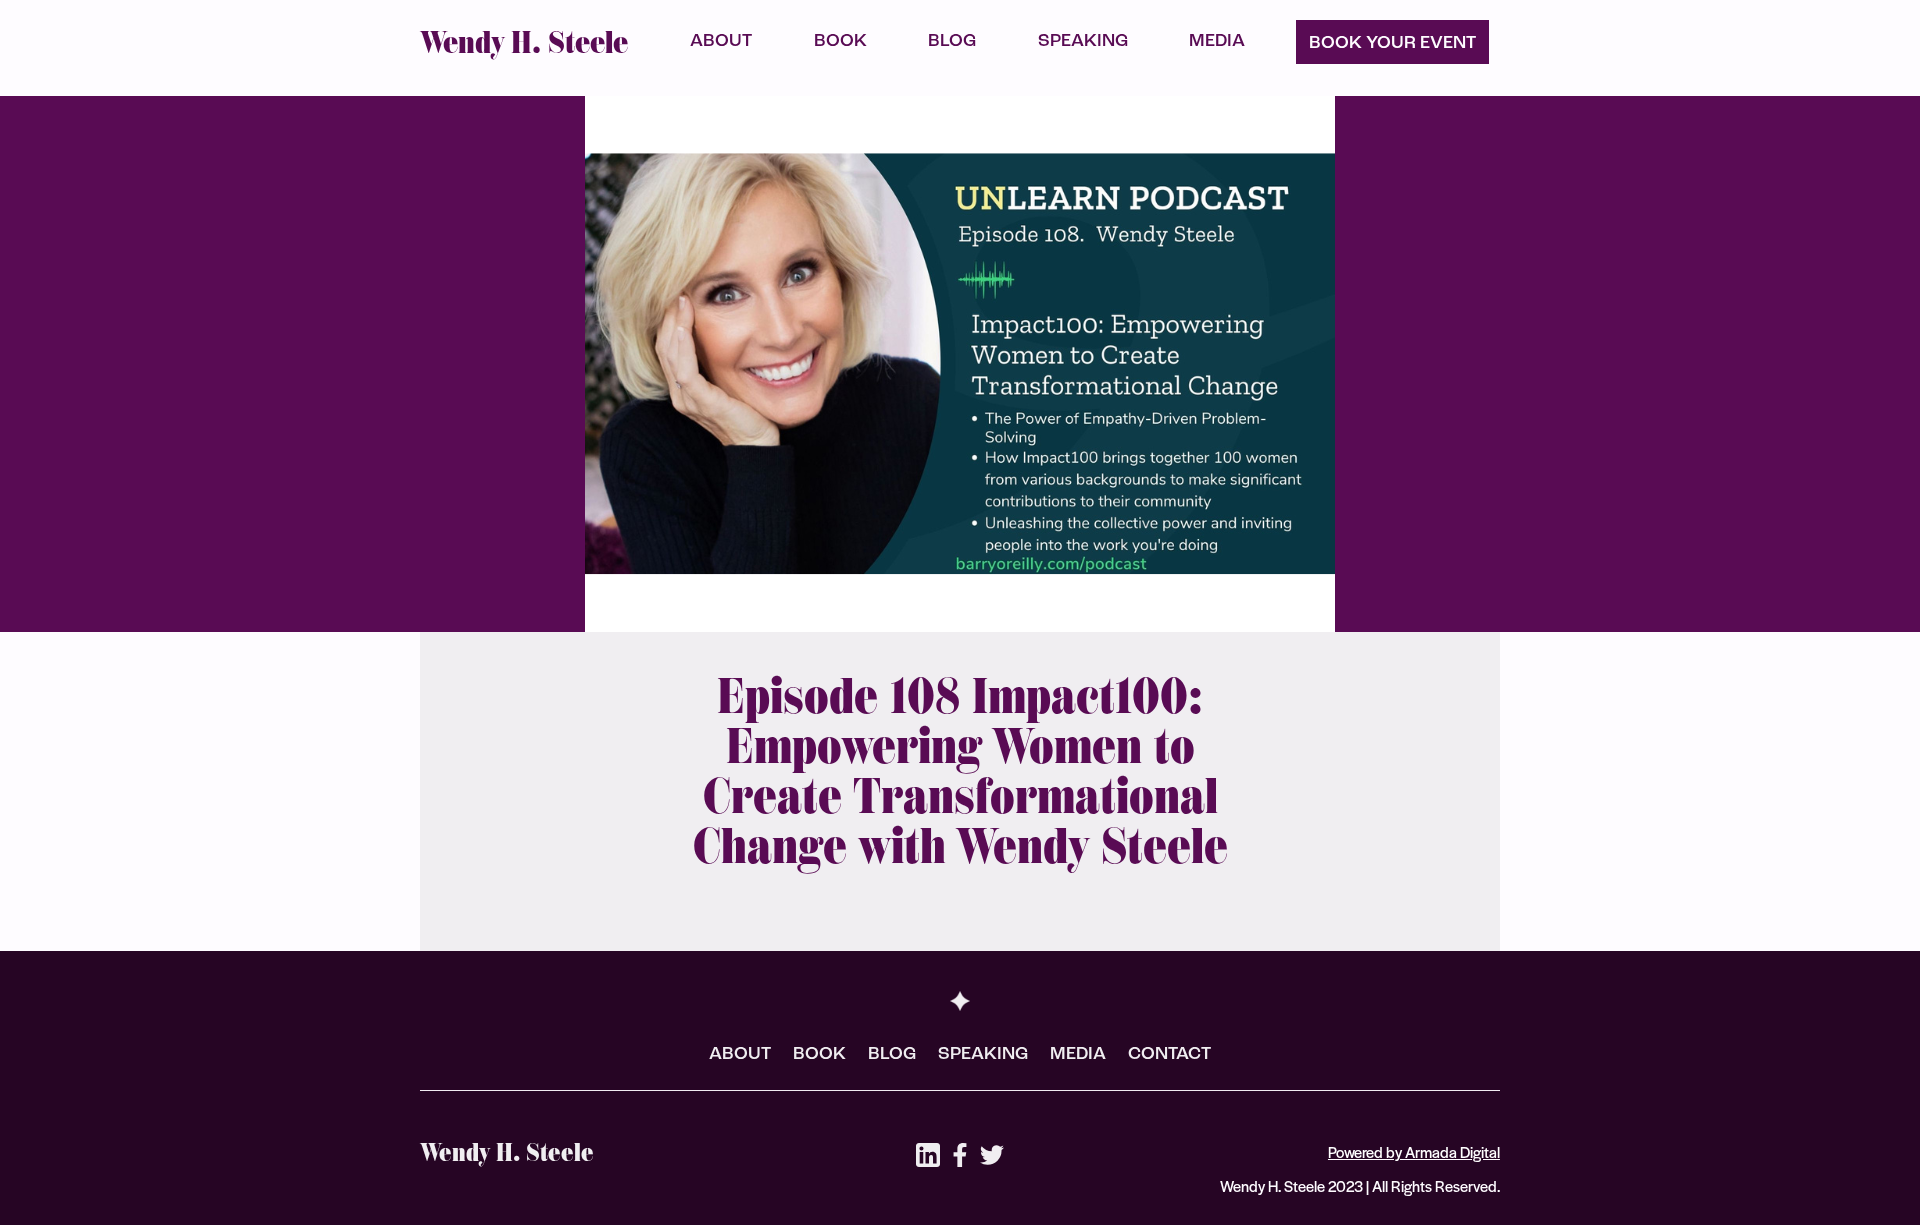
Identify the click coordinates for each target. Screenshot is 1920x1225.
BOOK (840, 43)
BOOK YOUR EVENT (1392, 45)
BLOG (952, 43)
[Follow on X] (992, 1155)
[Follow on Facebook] (960, 1155)
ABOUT (721, 43)
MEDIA (1217, 43)
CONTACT (1169, 1056)
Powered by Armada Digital (1414, 1151)
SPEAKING (1083, 43)
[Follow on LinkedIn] (928, 1155)
